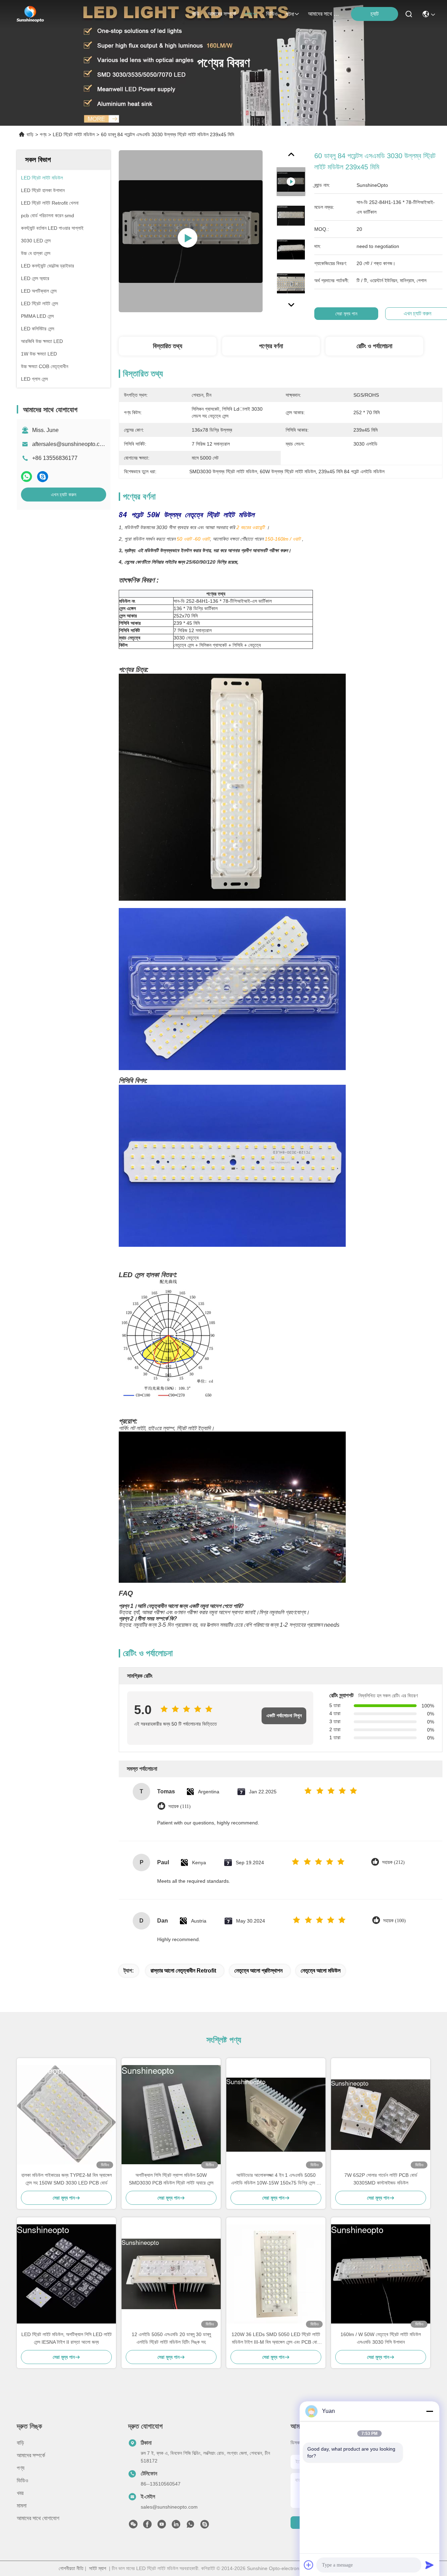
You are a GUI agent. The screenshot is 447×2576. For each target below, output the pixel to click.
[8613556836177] (190, 2526)
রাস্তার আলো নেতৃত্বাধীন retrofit (183, 1971)
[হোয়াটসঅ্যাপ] (27, 477)
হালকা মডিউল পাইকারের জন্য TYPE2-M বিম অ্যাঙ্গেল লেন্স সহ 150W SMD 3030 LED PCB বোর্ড (67, 2179)
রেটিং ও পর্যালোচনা (374, 346)
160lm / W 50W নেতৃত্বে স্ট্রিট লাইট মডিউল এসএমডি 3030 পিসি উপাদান (381, 2338)
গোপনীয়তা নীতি (71, 2568)
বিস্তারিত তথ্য (168, 346)
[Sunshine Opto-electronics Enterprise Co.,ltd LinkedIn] (176, 2526)
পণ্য (248, 14)
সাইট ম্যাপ (98, 2568)
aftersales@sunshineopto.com (70, 444)
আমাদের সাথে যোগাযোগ (325, 14)
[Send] (430, 2565)
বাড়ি (196, 14)
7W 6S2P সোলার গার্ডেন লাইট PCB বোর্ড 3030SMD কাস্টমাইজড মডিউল (381, 2179)
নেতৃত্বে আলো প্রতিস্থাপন (258, 1971)
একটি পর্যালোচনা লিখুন (284, 1716)
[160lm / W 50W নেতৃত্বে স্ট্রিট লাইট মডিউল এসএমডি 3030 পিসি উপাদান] (381, 2274)
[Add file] (309, 2565)
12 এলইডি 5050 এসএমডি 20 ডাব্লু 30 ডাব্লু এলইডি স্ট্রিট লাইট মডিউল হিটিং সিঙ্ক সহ (171, 2338)
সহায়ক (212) (393, 1862)
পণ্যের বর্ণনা (271, 346)
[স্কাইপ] (43, 477)
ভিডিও (272, 14)
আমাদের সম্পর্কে (222, 14)
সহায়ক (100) (394, 1921)
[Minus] (430, 2411)
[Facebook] (147, 2526)
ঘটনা (290, 14)
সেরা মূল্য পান (346, 314)
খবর (20, 2493)
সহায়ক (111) (179, 1806)
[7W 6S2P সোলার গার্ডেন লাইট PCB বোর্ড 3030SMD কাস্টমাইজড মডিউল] (381, 2115)
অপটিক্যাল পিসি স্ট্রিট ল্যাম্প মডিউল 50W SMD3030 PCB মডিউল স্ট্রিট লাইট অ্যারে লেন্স (171, 2179)
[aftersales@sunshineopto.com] (205, 2526)
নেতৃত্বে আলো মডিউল (321, 1971)
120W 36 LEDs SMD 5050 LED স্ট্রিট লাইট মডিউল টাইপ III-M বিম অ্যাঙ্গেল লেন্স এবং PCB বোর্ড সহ (276, 2339)
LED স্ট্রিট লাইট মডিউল (74, 134)
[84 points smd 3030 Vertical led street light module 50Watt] (191, 231)
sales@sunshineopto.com (169, 2507)
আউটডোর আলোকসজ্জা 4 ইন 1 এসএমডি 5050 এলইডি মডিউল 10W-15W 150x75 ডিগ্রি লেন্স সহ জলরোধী (276, 2179)
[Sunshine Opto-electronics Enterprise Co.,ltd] (30, 14)
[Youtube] (162, 2526)
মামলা (22, 2506)
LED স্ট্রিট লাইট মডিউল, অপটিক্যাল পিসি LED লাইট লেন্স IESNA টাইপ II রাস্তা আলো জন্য (67, 2338)
